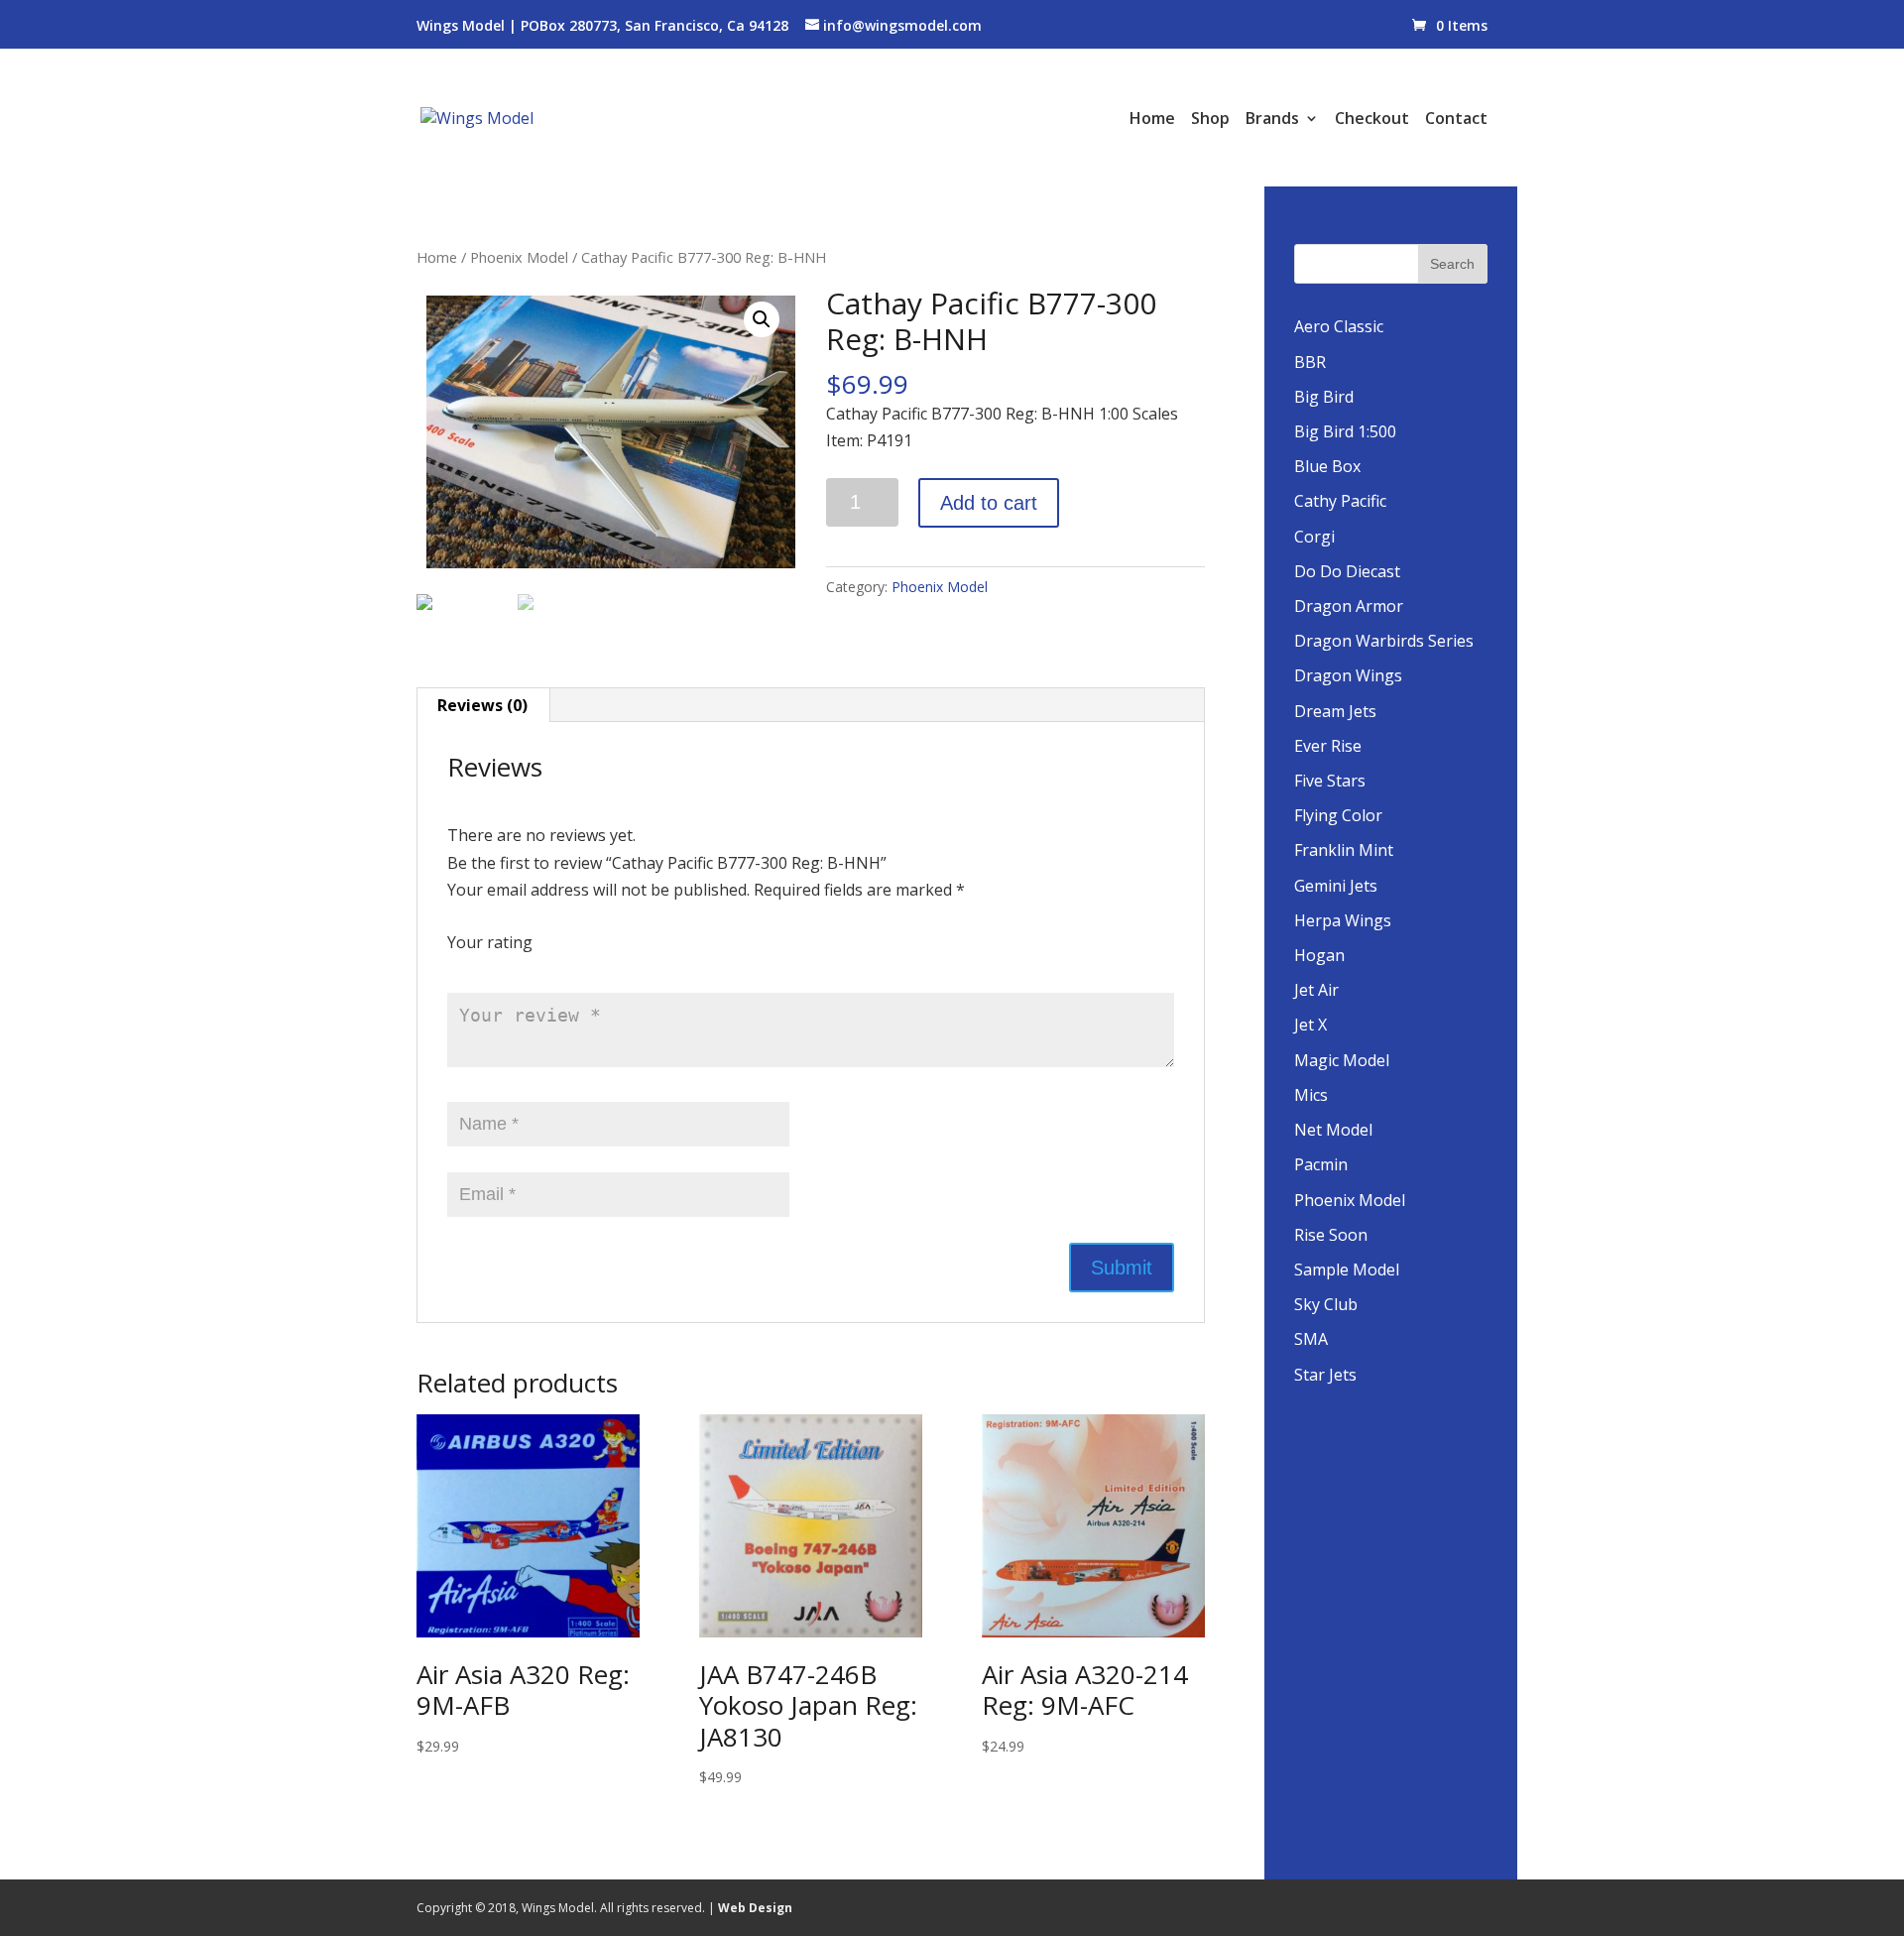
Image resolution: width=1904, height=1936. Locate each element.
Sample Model (1347, 1270)
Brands (1272, 120)
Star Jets (1325, 1375)
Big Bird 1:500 (1345, 431)
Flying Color (1338, 815)
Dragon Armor (1349, 606)
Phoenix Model (519, 257)
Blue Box (1327, 466)
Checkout (1372, 120)
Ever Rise (1328, 746)
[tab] (483, 705)
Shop (1210, 120)
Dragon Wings (1348, 675)
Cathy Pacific (1340, 501)
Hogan (1319, 955)
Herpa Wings (1343, 920)
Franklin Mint (1344, 850)
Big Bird (1324, 397)
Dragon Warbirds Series (1384, 641)
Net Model (1333, 1130)
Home (1152, 120)
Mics (1311, 1095)
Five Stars (1330, 781)
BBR (1310, 362)
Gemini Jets (1336, 886)
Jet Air (1316, 990)
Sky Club (1326, 1304)
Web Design (755, 1908)
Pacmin (1321, 1164)
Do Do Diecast (1347, 571)
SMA (1311, 1339)
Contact (1456, 120)
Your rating (490, 942)
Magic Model (1342, 1060)
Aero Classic (1339, 326)
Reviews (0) (482, 705)
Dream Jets (1335, 711)
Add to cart (989, 503)
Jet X (1310, 1025)
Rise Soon (1331, 1235)
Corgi (1314, 537)
